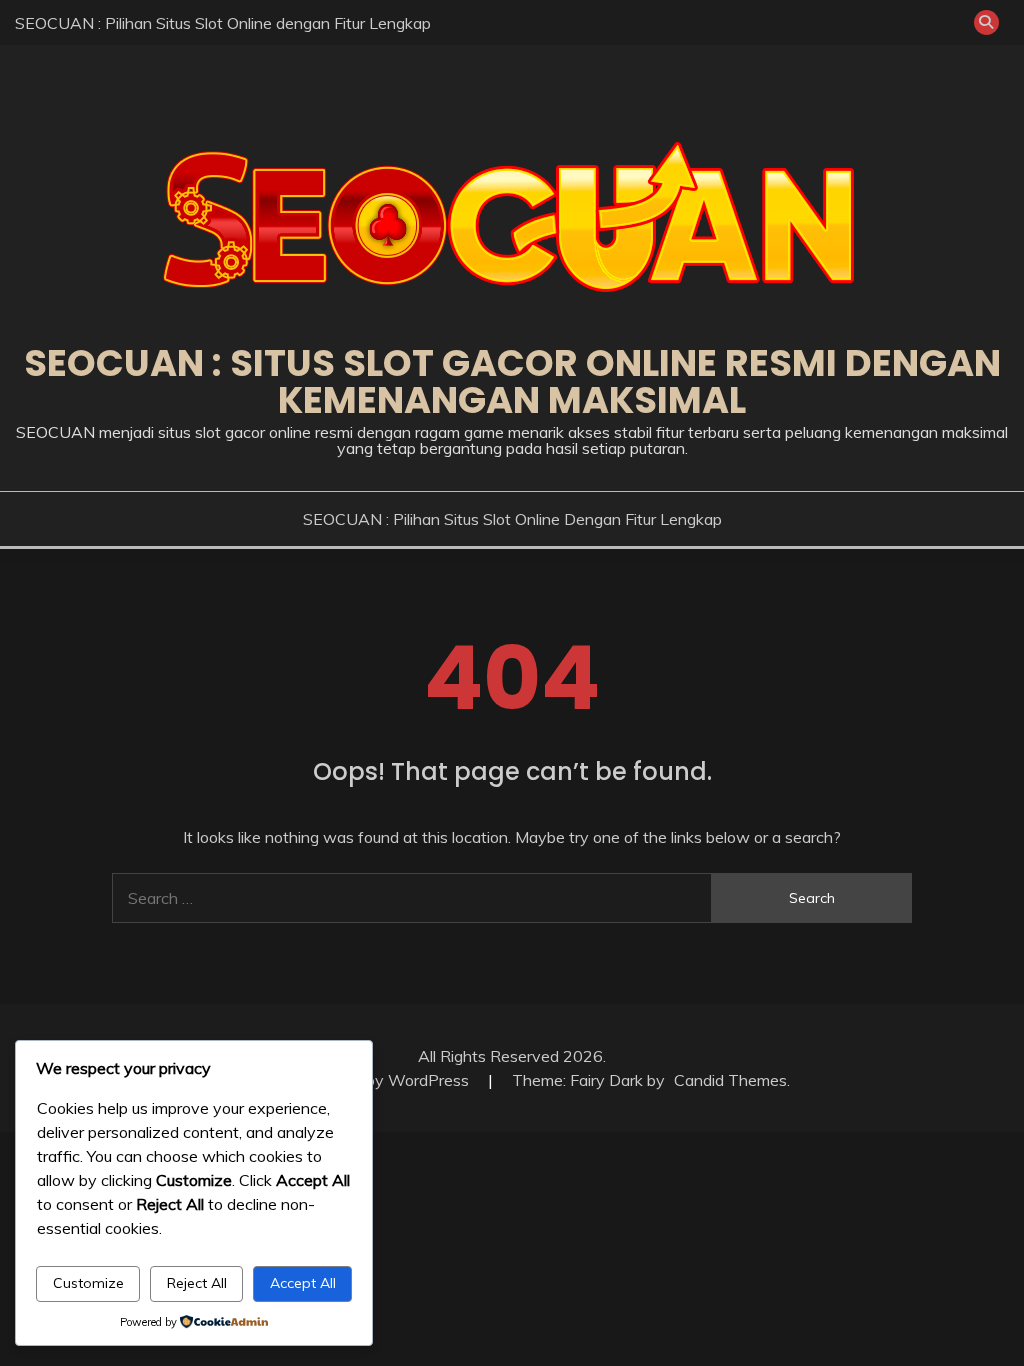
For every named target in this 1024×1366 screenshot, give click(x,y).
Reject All (197, 1283)
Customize (88, 1283)
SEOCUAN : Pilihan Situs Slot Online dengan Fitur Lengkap (223, 23)
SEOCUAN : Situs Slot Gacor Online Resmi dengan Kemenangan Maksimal (512, 381)
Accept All (303, 1283)
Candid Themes (730, 1080)
